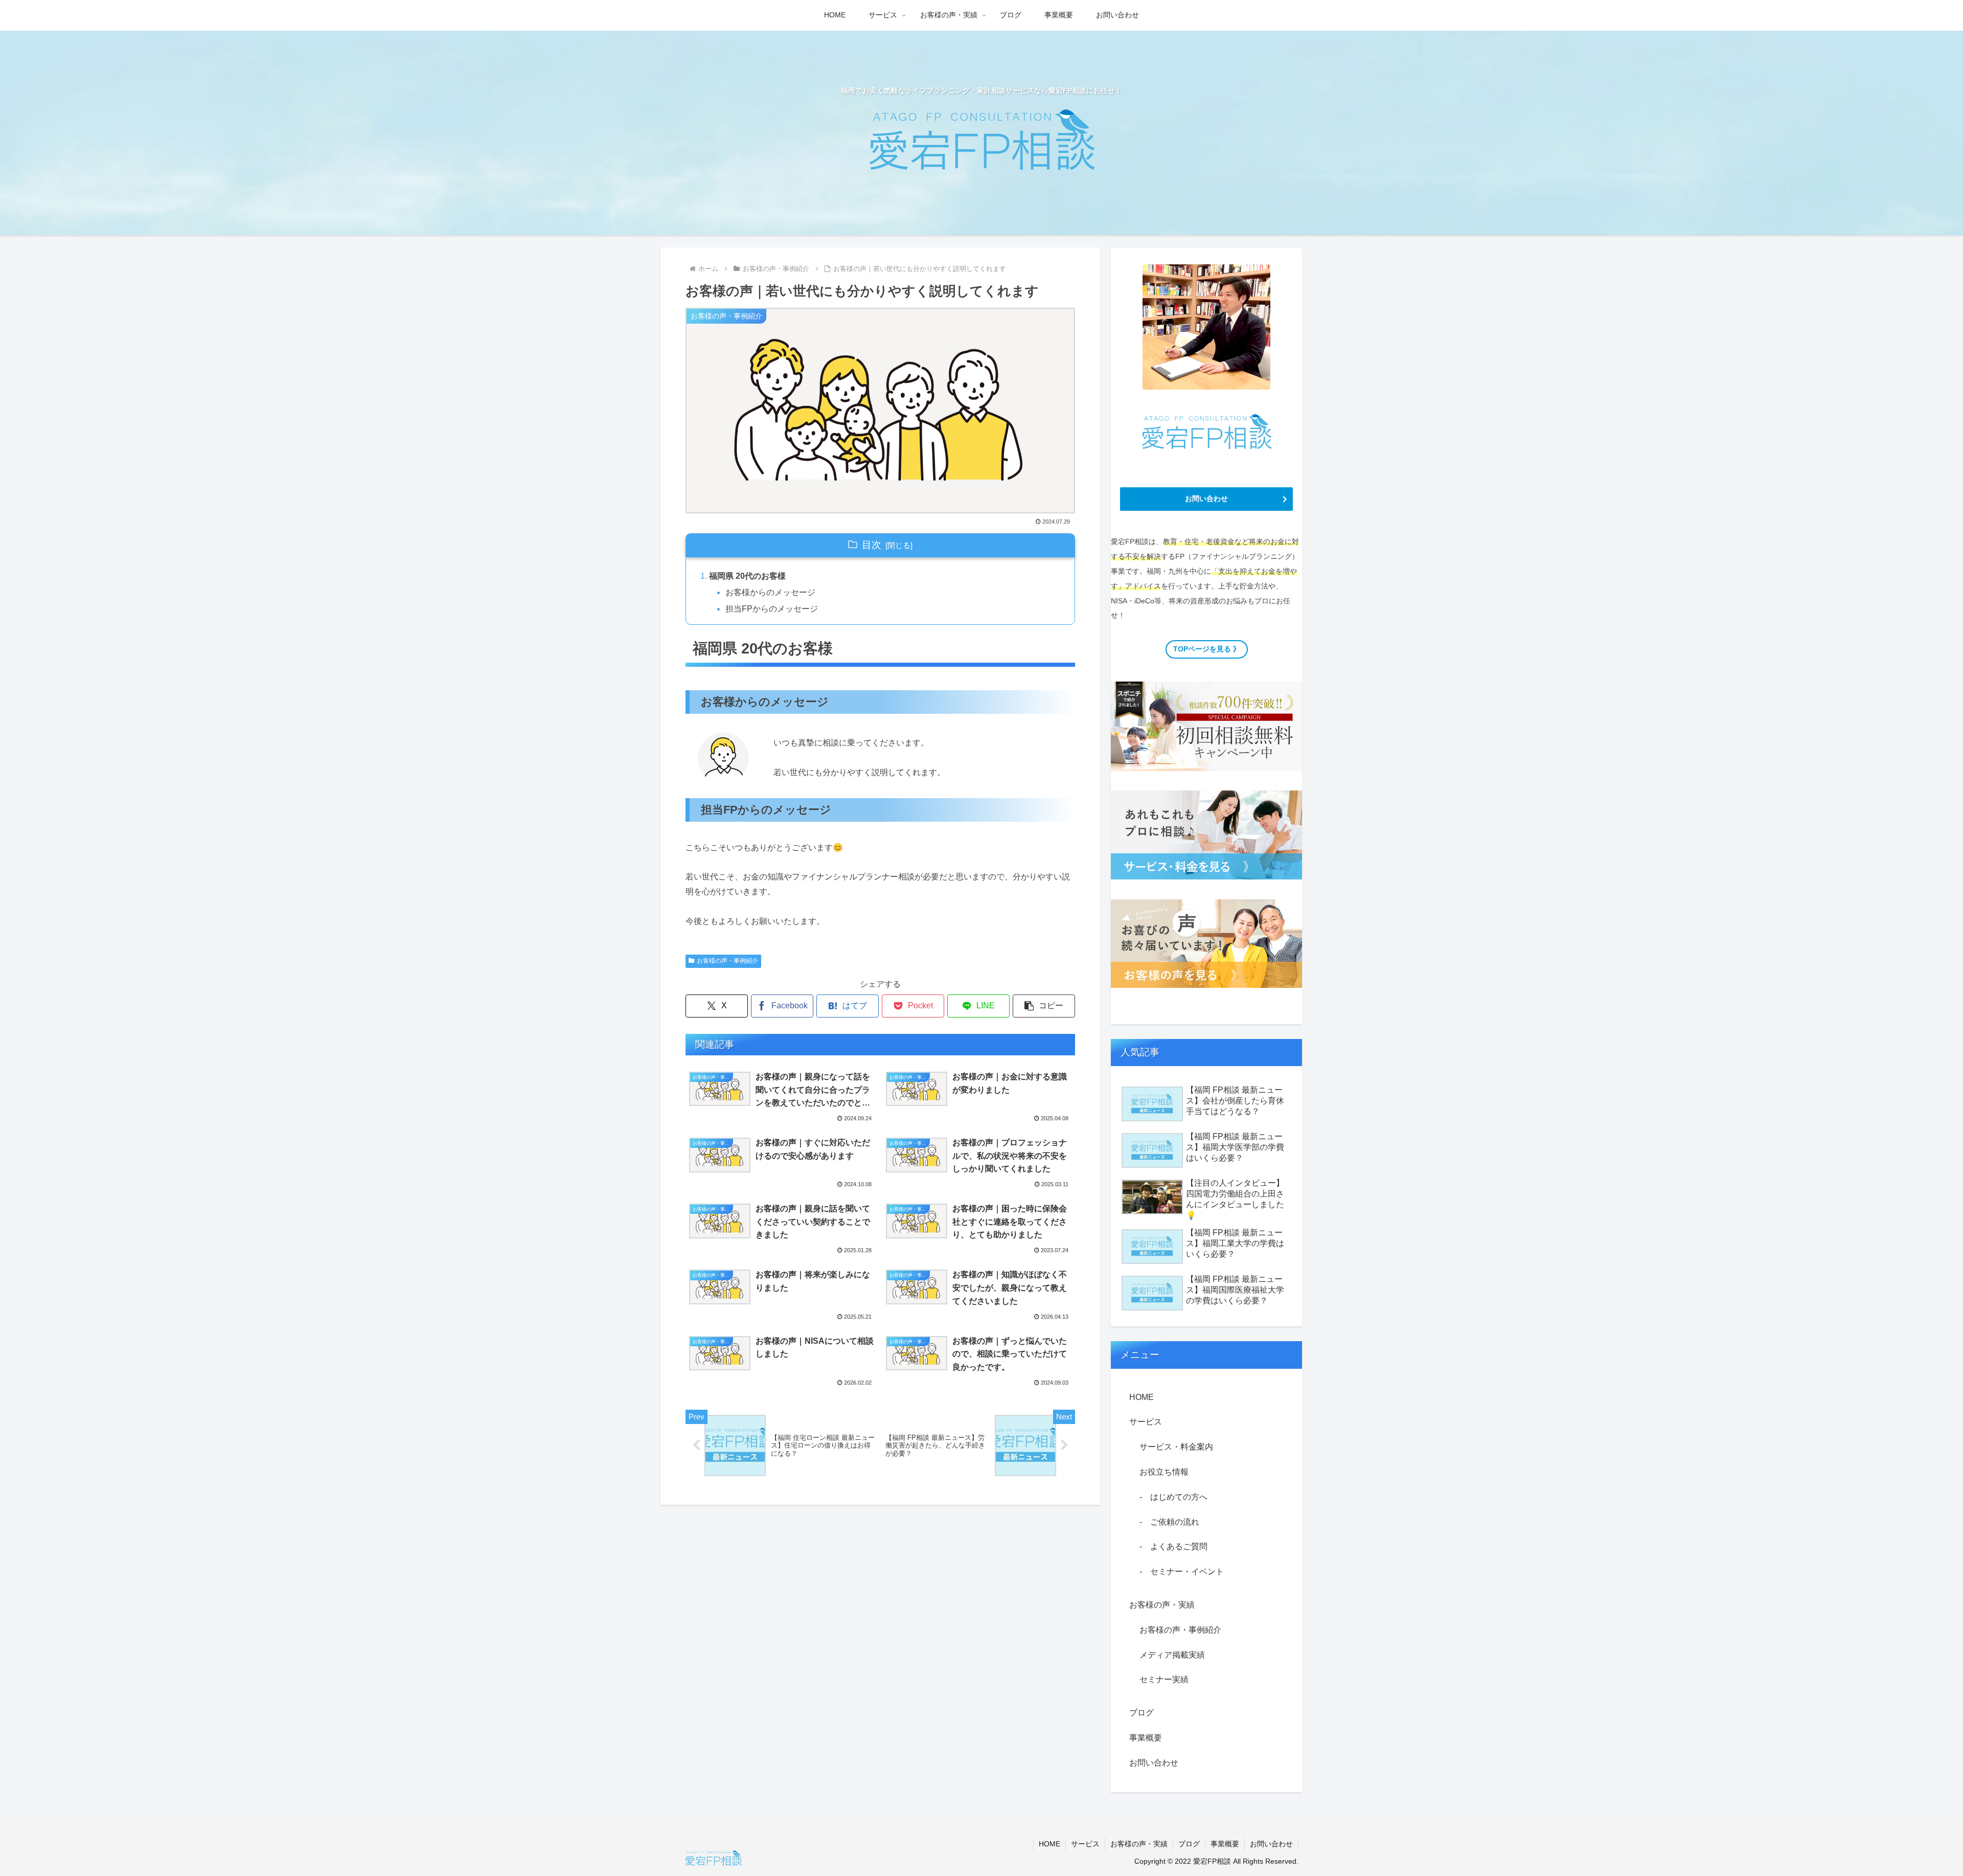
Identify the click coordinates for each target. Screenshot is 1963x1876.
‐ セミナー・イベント (1182, 1572)
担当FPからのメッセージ (772, 609)
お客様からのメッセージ (770, 592)
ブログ (1142, 1713)
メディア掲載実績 (1172, 1655)
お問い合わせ (1154, 1763)
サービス (1146, 1422)
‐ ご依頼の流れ (1169, 1522)
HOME (1142, 1397)
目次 (872, 545)
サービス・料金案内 (1176, 1447)
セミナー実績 (1164, 1679)
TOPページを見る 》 (1207, 649)
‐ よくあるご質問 (1173, 1546)
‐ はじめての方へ (1173, 1497)
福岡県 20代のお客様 (747, 576)
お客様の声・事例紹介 (727, 961)
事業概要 (1146, 1738)
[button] (1044, 1006)
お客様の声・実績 (1162, 1605)
